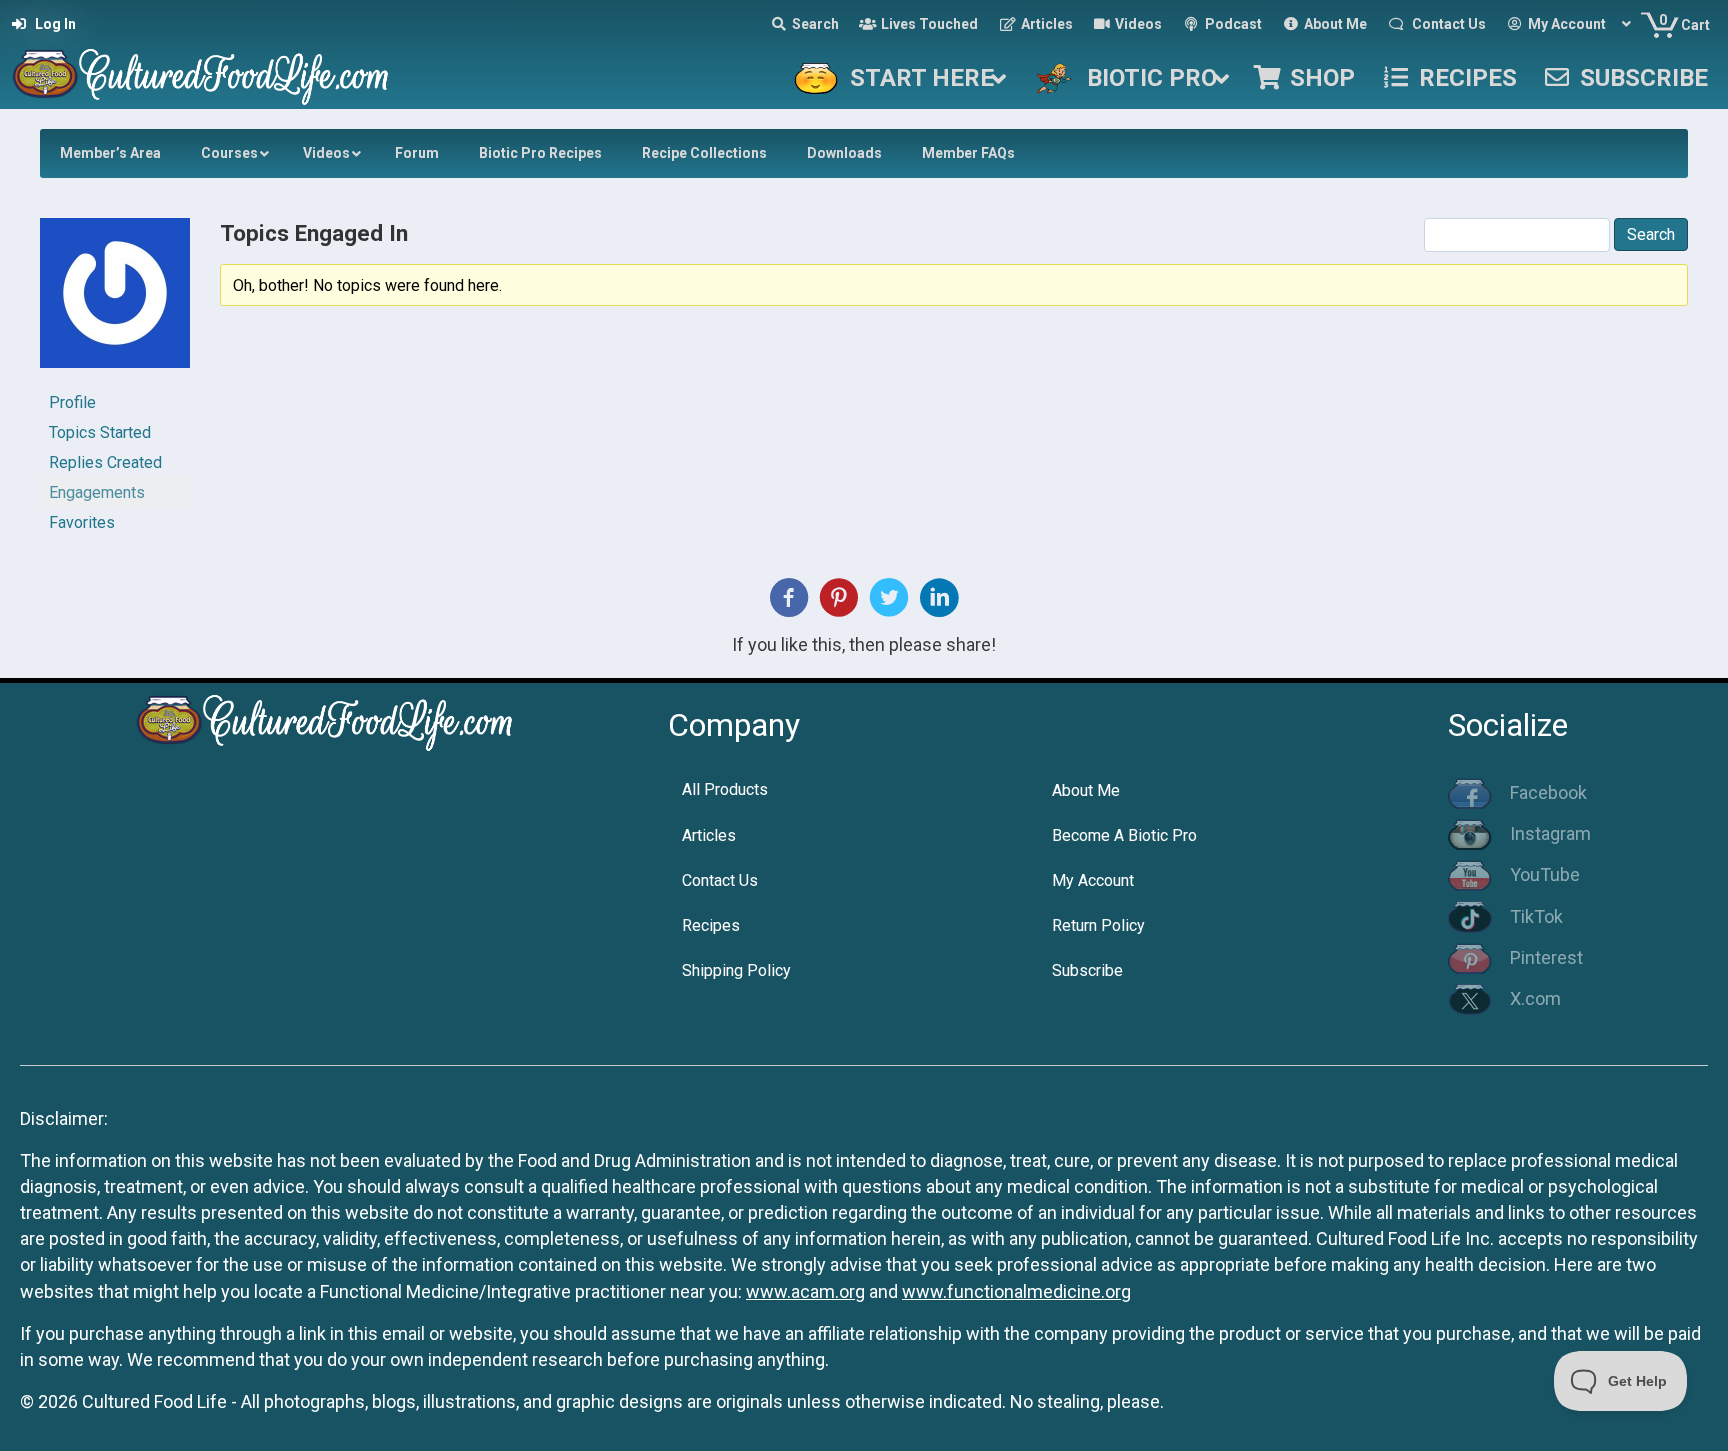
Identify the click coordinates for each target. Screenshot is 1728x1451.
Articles (709, 835)
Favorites (82, 522)
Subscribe (1087, 970)
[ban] (115, 301)
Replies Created (105, 462)
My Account (1093, 880)
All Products (725, 789)
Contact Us (720, 880)
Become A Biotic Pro (1124, 835)
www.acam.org (805, 1291)
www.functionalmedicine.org (1016, 1291)
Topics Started (100, 432)
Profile (72, 402)
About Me (1086, 790)
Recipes (711, 925)
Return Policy (1098, 925)
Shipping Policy (736, 970)
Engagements (97, 492)
